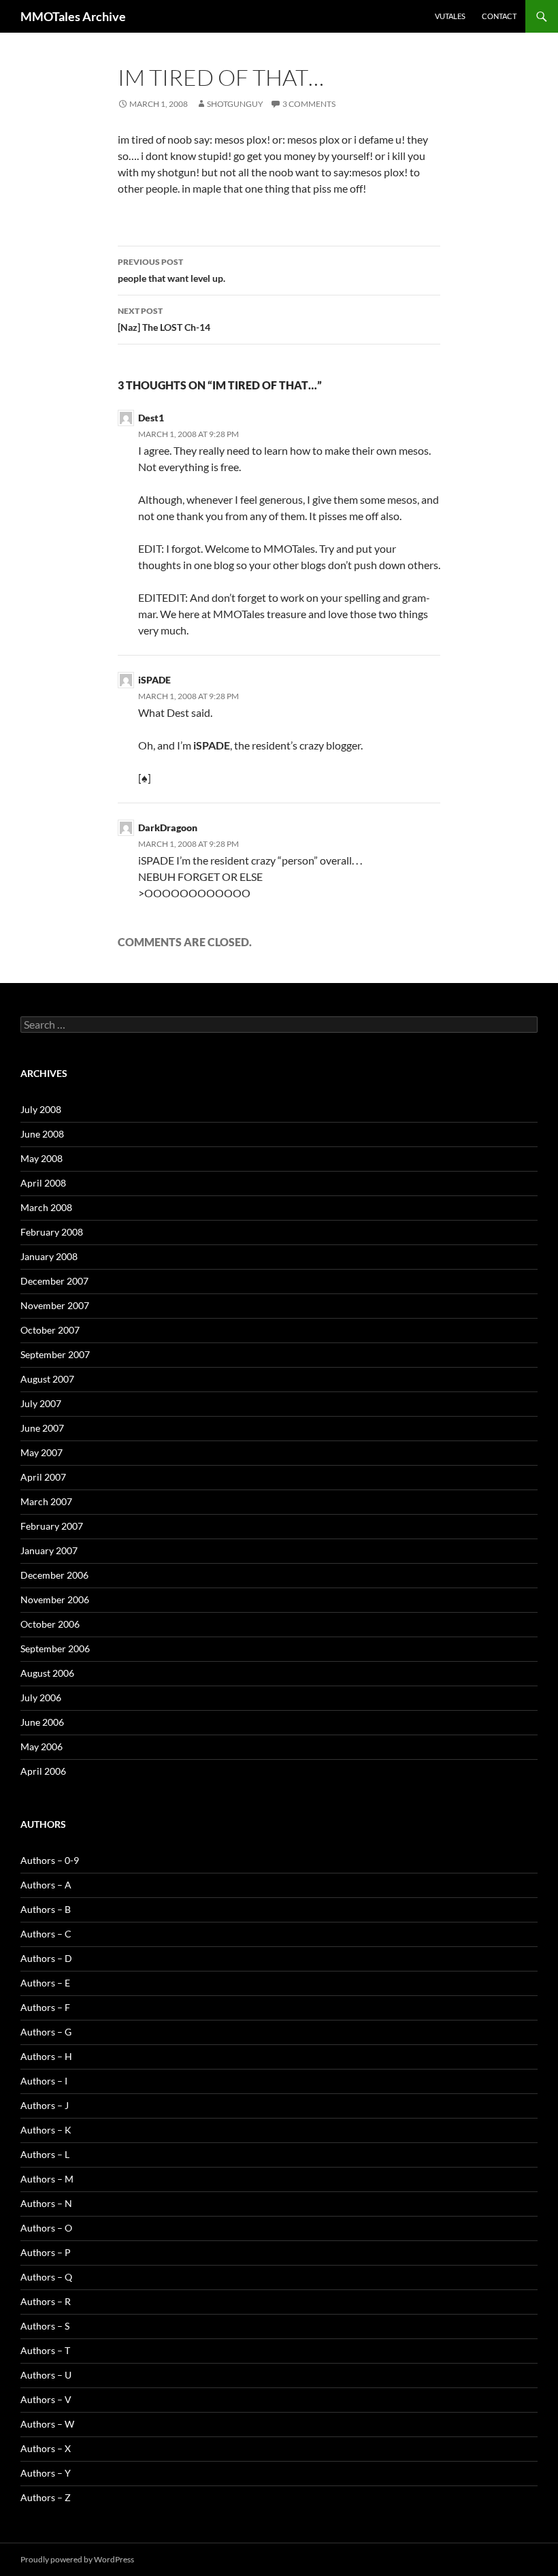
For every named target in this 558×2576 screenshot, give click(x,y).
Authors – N (46, 2203)
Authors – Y (46, 2473)
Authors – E (45, 1983)
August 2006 (47, 1673)
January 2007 (49, 1550)
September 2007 (55, 1354)
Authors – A (46, 1885)
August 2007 (47, 1379)
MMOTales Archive (73, 16)
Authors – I (44, 2081)
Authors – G (46, 2032)
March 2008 (46, 1207)
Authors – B (46, 1909)
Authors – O (46, 2228)
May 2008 (42, 1158)
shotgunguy (235, 104)
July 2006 (41, 1697)
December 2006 (54, 1575)
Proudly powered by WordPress (77, 2559)
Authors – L (45, 2154)
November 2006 (55, 1599)
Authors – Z (46, 2497)
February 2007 (52, 1526)
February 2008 (52, 1232)
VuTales (450, 16)
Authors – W (47, 2424)
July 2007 (41, 1403)
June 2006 (42, 1722)
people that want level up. (171, 270)
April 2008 (43, 1183)
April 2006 (43, 1771)
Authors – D (46, 1958)
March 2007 (46, 1501)
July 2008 (41, 1109)
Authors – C (46, 1934)
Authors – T (45, 2350)
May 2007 (42, 1452)
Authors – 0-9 (50, 1860)
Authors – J (45, 2105)
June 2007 (42, 1428)
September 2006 (55, 1648)
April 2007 (43, 1477)
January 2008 (49, 1256)
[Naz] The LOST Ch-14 (164, 319)
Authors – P (46, 2252)
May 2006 (42, 1746)
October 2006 (50, 1624)
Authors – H (46, 2056)
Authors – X (46, 2448)
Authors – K (46, 2130)
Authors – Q (46, 2277)
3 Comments (309, 104)
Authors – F (45, 2007)
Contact (499, 16)
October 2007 (50, 1330)
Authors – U (46, 2375)
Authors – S (45, 2326)
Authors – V (46, 2399)
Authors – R (46, 2301)
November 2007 (55, 1305)
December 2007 (54, 1281)
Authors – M (47, 2179)
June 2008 (42, 1134)
